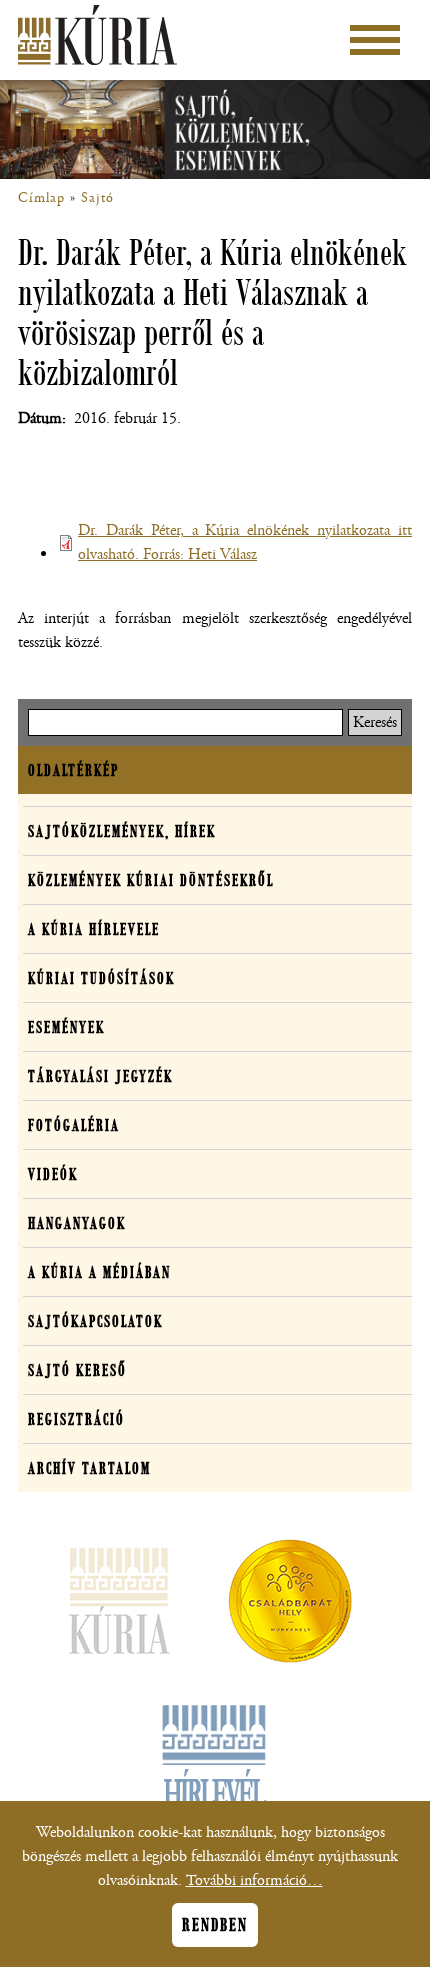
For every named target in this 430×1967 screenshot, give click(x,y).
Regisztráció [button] (76, 1419)
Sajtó (97, 198)
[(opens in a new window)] (290, 1605)
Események (66, 1027)
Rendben (215, 1925)
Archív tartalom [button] (89, 1468)
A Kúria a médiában (99, 1272)
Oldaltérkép (73, 770)
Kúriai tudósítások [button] (101, 978)
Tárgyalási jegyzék (100, 1076)
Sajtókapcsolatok (95, 1321)
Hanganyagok (77, 1223)
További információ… (254, 1880)
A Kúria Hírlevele (94, 929)
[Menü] (375, 40)
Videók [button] (53, 1174)
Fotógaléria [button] (74, 1125)
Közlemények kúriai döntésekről (151, 880)
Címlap (41, 198)
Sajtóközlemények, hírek (122, 831)
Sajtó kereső (77, 1370)
